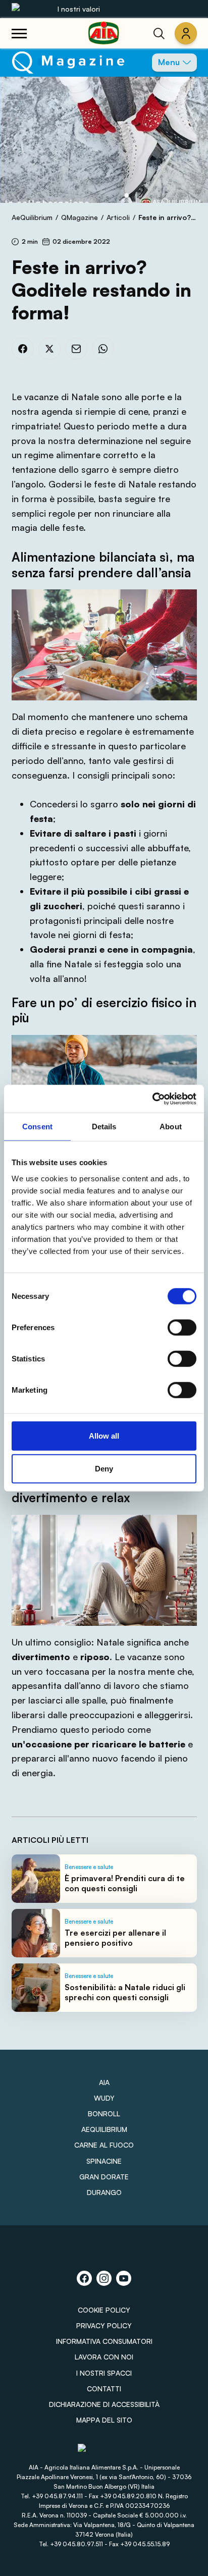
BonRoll (104, 2114)
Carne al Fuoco (104, 2145)
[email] (76, 349)
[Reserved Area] (186, 33)
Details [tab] (104, 1127)
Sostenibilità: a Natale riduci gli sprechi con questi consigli (125, 1992)
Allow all (104, 1435)
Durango (104, 2192)
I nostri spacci (104, 2373)
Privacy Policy (104, 2325)
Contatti (104, 2389)
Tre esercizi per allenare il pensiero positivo (115, 1938)
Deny (104, 1469)
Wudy (104, 2098)
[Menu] (19, 33)
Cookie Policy (104, 2310)
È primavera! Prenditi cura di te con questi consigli (125, 1883)
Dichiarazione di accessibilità (104, 2404)
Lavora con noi (104, 2357)
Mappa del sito (104, 2420)
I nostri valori (79, 9)
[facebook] (23, 349)
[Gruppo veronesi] (104, 2453)
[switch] (182, 1327)
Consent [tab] (37, 1127)
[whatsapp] (103, 349)
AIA (104, 2082)
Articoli (118, 217)
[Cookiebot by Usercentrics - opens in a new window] (152, 1099)
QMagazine (80, 217)
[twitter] (49, 349)
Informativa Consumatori (104, 2341)
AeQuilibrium (32, 217)
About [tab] (171, 1127)
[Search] (159, 33)
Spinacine (104, 2161)
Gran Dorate (104, 2177)
